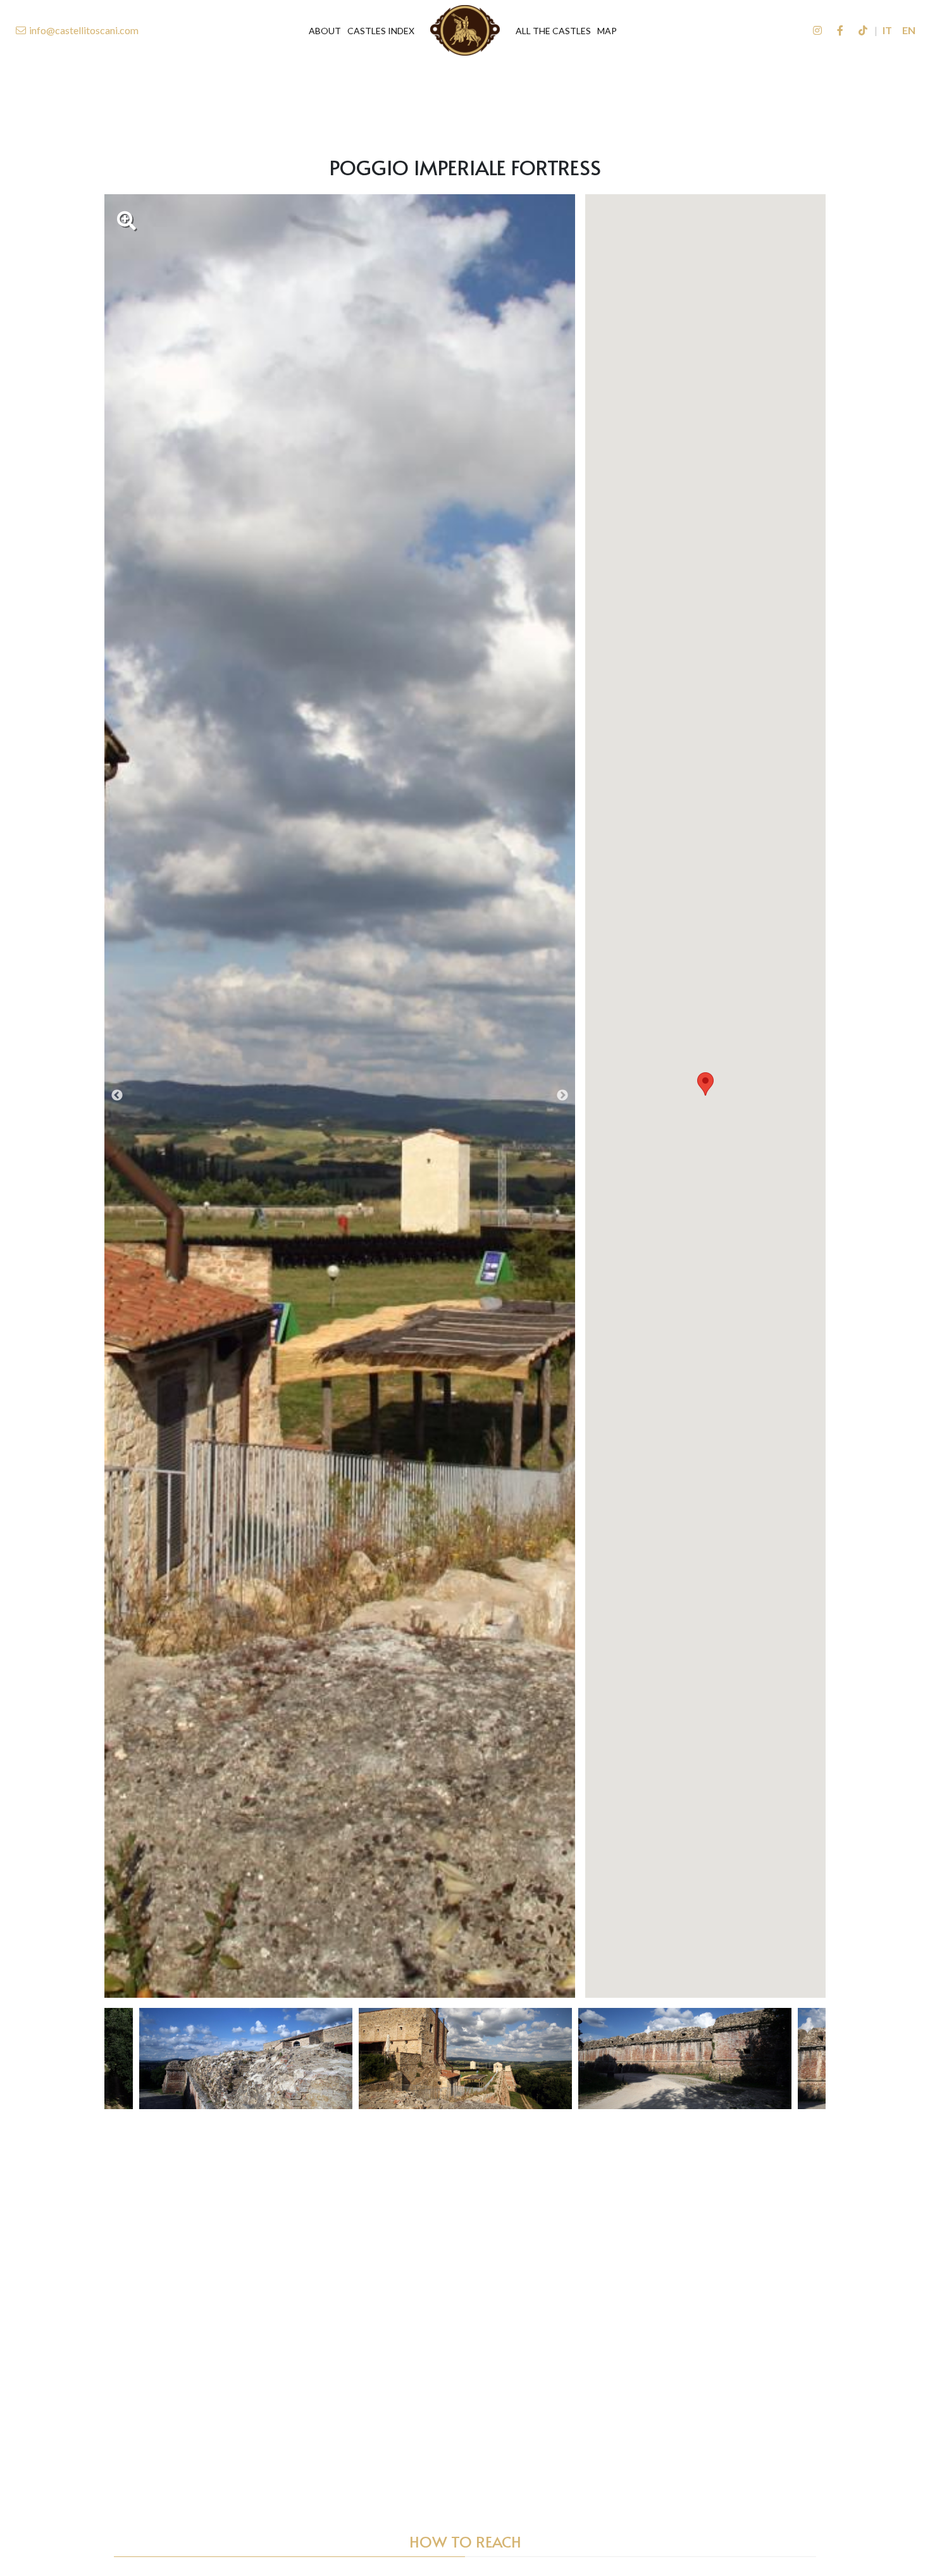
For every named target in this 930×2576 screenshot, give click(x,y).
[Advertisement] (465, 99)
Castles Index (381, 31)
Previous (117, 1096)
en (909, 30)
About (325, 31)
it (887, 30)
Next (562, 1096)
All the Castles (553, 31)
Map (607, 31)
